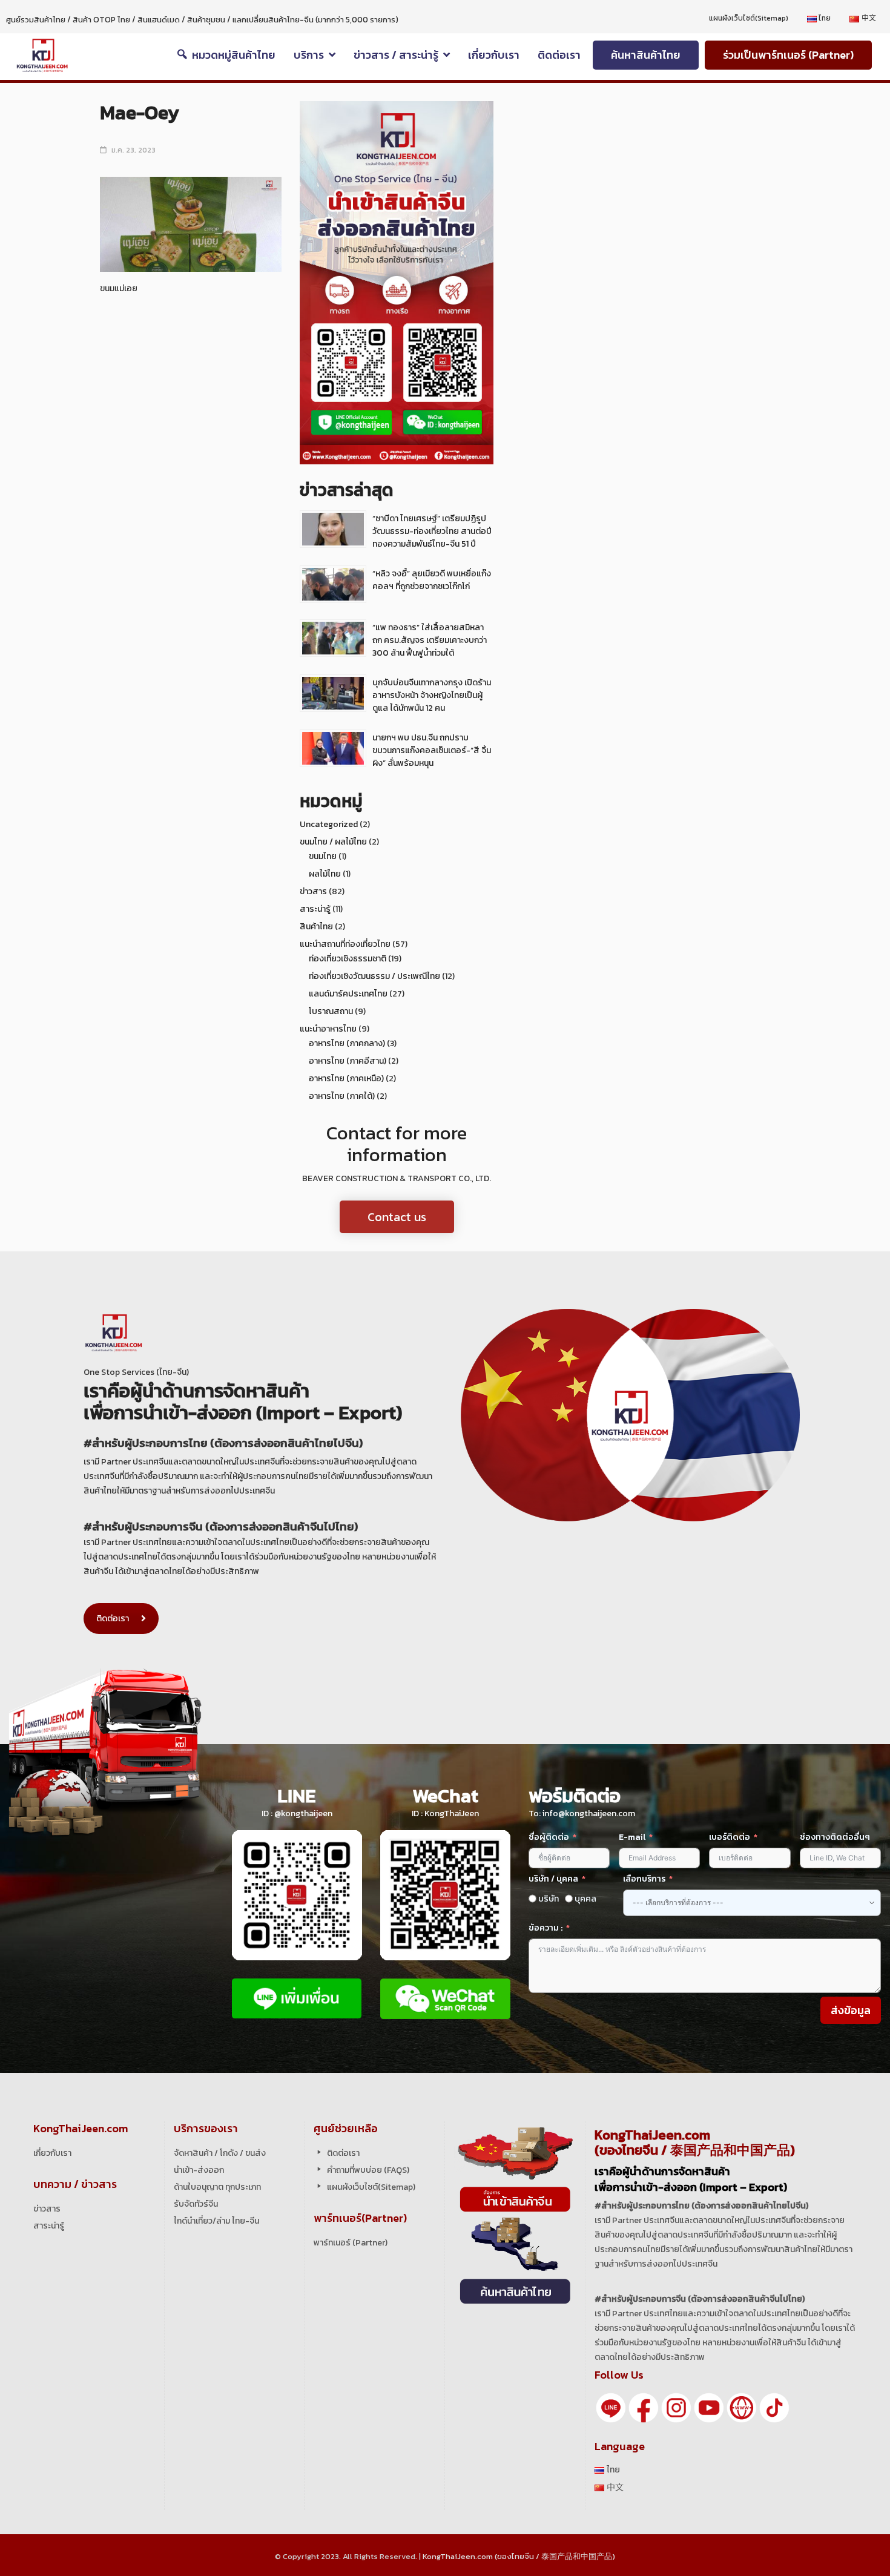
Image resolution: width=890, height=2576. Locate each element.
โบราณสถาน (331, 1011)
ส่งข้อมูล (851, 2010)
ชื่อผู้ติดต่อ (549, 1837)
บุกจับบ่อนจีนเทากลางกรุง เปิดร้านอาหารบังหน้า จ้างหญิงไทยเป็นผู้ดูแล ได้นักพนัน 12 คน (432, 695)
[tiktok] (774, 2407)
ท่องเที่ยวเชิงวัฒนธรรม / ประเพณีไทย (374, 976)
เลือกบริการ (644, 1879)
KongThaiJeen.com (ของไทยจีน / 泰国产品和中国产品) (519, 2556)
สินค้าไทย (316, 927)
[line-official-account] (611, 2407)
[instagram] (676, 2407)
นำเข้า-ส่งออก (199, 2170)
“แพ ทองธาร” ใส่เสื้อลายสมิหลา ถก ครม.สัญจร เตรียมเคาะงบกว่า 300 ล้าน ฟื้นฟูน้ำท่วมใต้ (430, 640)
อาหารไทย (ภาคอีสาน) (348, 1061)
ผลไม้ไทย (325, 874)
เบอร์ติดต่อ (730, 1837)
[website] (742, 2407)
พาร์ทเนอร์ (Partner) (351, 2243)
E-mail (633, 1837)
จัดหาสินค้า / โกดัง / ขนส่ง (220, 2153)
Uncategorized (329, 824)
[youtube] (709, 2407)
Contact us (397, 1217)
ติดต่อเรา (113, 1619)
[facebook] (644, 2407)
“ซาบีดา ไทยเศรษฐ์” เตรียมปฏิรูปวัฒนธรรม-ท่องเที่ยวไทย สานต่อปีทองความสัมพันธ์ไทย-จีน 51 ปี (432, 531)
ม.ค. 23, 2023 (133, 150)
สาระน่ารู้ (315, 909)
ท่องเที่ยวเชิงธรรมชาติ (348, 959)
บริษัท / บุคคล (553, 1879)
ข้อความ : (546, 1928)
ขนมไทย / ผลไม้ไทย (333, 842)
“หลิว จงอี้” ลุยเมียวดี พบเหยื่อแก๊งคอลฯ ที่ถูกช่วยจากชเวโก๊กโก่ (432, 580)
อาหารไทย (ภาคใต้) (342, 1096)
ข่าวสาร (313, 891)
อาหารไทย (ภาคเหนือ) (346, 1079)
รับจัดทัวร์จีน (196, 2204)
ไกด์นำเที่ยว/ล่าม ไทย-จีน (216, 2221)
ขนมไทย (323, 856)
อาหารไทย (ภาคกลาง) (347, 1043)
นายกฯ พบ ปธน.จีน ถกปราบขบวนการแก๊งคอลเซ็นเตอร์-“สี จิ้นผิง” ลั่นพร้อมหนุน (432, 750)
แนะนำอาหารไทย (328, 1029)
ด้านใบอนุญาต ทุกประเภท (217, 2187)
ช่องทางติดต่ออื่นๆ (835, 1837)
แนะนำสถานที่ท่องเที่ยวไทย (345, 944)
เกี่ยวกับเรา (52, 2153)
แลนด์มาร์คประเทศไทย (348, 994)
